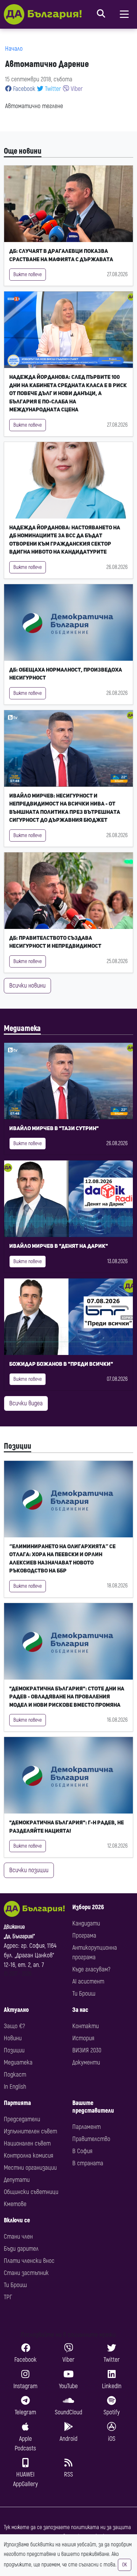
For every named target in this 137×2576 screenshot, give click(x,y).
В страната (88, 2163)
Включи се (17, 2220)
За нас (80, 2010)
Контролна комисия (29, 2156)
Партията (17, 2103)
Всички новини (27, 986)
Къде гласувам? (91, 1969)
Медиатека (22, 1029)
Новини (13, 2038)
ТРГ (8, 2297)
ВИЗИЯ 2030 (87, 2050)
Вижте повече (28, 275)
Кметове (15, 2204)
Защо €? (14, 2026)
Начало (14, 49)
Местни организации (30, 2168)
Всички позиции (29, 1870)
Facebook (23, 89)
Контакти (86, 2026)
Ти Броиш (84, 1994)
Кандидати (86, 1923)
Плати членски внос (29, 2261)
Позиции (18, 1446)
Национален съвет (27, 2143)
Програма (84, 1936)
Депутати (17, 2180)
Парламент (87, 2127)
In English (15, 2087)
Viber (76, 89)
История (83, 2038)
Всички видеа (26, 1403)
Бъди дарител (21, 2249)
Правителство (91, 2139)
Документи (86, 2062)
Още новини (23, 151)
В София (82, 2151)
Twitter (52, 89)
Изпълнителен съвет (30, 2131)
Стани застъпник (26, 2273)
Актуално (16, 2010)
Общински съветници (31, 2192)
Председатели (22, 2119)
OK (125, 2565)
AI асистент (88, 1981)
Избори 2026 (88, 1907)
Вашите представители (93, 2107)
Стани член (18, 2237)
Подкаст (15, 2075)
